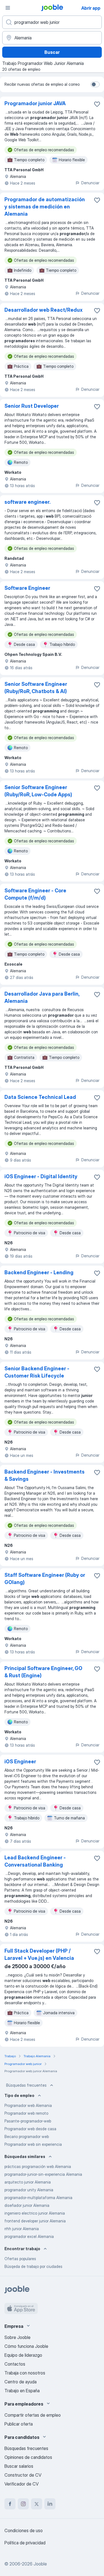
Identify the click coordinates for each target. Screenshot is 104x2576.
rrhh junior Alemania (22, 2229)
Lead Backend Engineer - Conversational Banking (35, 1861)
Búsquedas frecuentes (26, 2085)
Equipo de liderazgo (23, 2355)
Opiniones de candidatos (28, 2457)
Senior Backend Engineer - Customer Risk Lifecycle (37, 1372)
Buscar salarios (19, 2466)
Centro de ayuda (21, 2382)
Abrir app (91, 8)
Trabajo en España (22, 2391)
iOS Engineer (20, 1762)
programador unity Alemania (29, 2190)
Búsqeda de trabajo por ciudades (33, 2266)
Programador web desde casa (30, 2129)
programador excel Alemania (29, 2236)
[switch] (95, 84)
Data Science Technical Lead (40, 1097)
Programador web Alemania (28, 2105)
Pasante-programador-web (28, 2121)
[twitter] (37, 2504)
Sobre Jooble (17, 2337)
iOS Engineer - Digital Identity (41, 1176)
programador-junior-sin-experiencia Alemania (43, 2174)
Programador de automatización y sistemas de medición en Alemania (45, 207)
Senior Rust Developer (32, 406)
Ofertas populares (20, 2259)
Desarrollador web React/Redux (44, 310)
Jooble (40, 2564)
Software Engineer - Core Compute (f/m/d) (35, 894)
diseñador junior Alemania (27, 2205)
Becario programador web (27, 2136)
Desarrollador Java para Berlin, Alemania (42, 997)
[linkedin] (50, 2504)
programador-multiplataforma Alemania (38, 2198)
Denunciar (90, 183)
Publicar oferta (19, 2424)
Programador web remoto (26, 2113)
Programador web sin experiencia (33, 2144)
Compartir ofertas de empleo (33, 2415)
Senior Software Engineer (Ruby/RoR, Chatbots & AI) (36, 688)
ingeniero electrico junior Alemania (35, 2213)
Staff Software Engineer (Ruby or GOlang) (45, 1579)
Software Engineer (27, 588)
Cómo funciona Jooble (26, 2346)
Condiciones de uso (24, 2530)
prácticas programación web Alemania (38, 2166)
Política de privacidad (25, 2543)
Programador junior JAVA (35, 103)
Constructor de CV (23, 2475)
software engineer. (27, 502)
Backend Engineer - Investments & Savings (45, 1475)
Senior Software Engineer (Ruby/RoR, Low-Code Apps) (38, 791)
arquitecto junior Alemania (28, 2182)
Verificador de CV (21, 2484)
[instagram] (23, 2504)
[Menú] (8, 8)
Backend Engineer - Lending (39, 1272)
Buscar (52, 52)
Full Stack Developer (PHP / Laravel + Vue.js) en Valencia (39, 1954)
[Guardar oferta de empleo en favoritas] (97, 104)
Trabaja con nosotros (25, 2373)
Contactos (15, 2364)
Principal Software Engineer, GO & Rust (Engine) (43, 1672)
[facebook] (10, 2504)
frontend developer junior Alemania (35, 2221)
